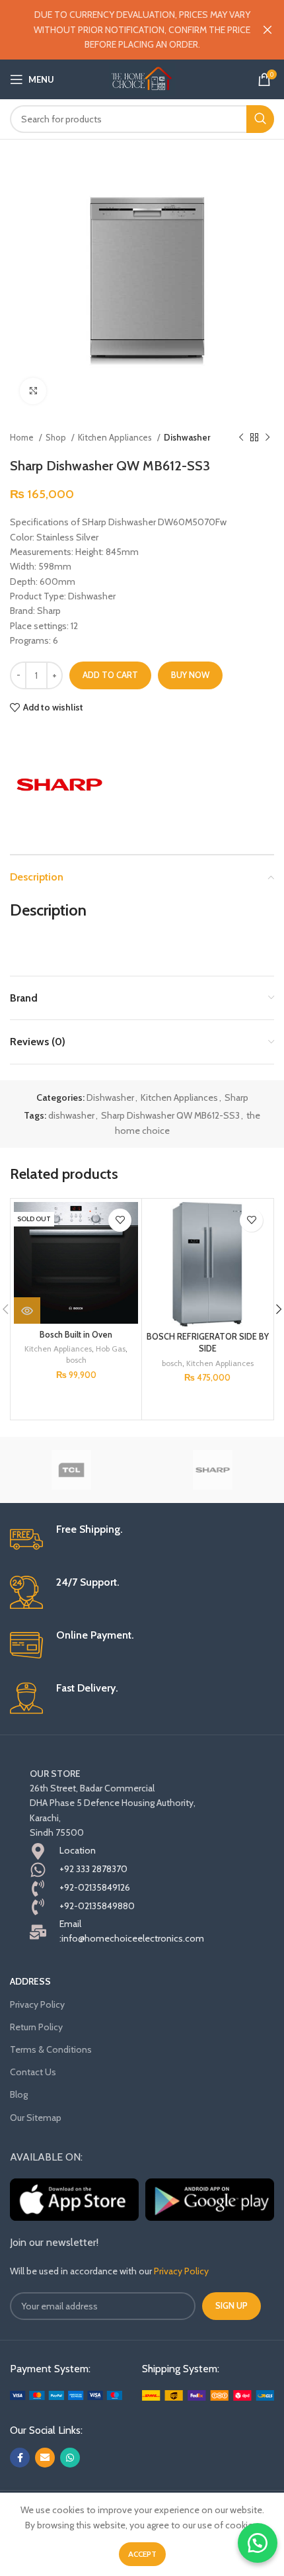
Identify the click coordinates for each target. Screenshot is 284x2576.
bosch (76, 1360)
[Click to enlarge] (33, 391)
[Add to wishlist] (120, 1220)
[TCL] (71, 1470)
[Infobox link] (142, 1539)
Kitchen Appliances (116, 437)
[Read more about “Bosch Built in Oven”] (27, 1310)
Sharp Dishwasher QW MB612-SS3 (170, 1115)
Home (23, 437)
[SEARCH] (260, 119)
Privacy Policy (37, 2004)
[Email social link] (45, 2458)
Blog (19, 2094)
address (30, 1981)
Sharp (236, 1097)
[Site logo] (142, 78)
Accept (142, 2554)
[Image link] (66, 2394)
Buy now (190, 675)
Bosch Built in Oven (76, 1335)
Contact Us (33, 2072)
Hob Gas (111, 1349)
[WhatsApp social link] (70, 2458)
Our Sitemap (36, 2118)
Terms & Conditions (51, 2049)
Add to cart (110, 675)
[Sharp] (59, 785)
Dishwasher (187, 437)
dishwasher (71, 1115)
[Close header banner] (267, 30)
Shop (57, 437)
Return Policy (36, 2027)
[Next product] (267, 438)
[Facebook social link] (20, 2458)
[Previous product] (241, 438)
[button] (258, 2543)
